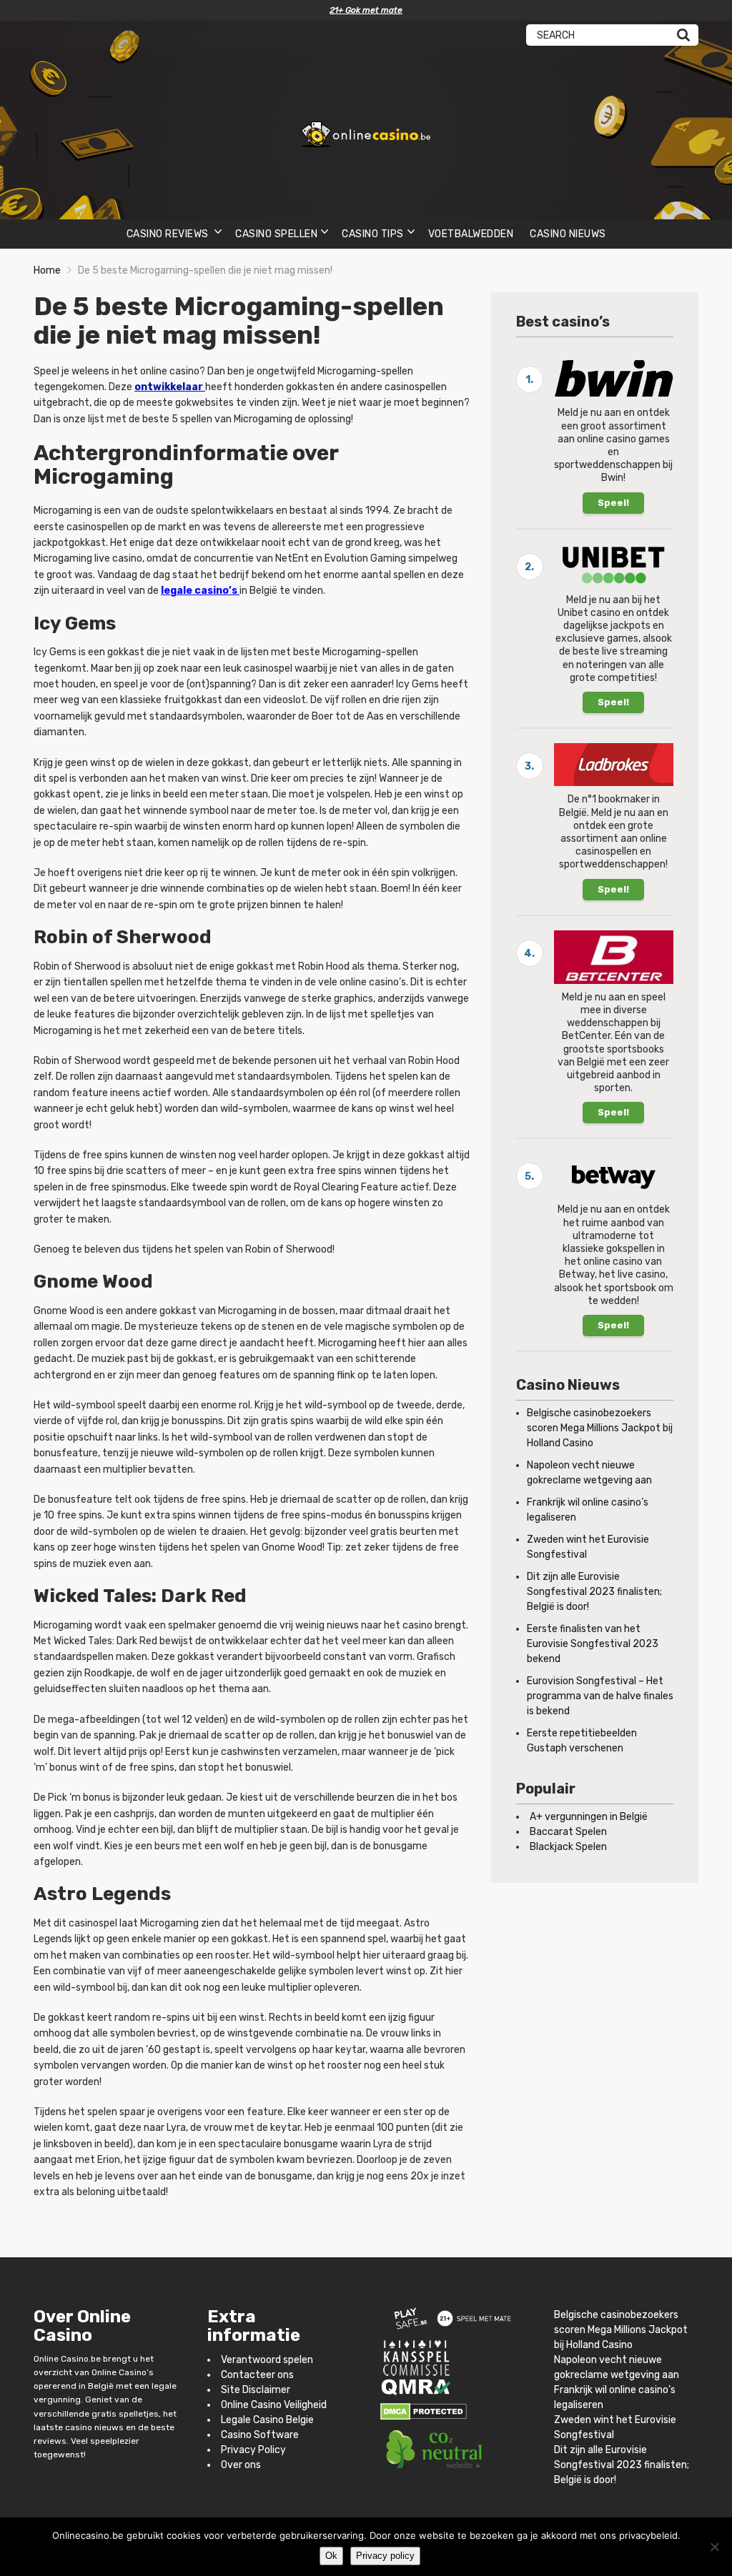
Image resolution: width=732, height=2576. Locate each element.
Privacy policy (385, 2556)
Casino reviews (169, 234)
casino (79, 2427)
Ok (331, 2556)
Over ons (241, 2465)
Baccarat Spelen (568, 1832)
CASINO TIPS (373, 234)
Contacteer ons (257, 2375)
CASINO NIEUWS (568, 234)
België (101, 2387)
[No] (714, 2547)
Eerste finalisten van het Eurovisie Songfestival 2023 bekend (593, 1644)
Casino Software (260, 2435)
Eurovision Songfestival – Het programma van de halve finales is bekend (600, 1696)
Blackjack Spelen (568, 1847)
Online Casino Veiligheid (274, 2405)
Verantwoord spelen (267, 2360)
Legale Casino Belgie (267, 2420)
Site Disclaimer (256, 2390)
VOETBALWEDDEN (471, 234)
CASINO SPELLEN (276, 234)
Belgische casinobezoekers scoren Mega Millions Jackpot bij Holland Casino (600, 1428)
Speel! (613, 503)
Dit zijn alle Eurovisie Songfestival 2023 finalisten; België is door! (594, 1592)
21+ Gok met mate (366, 10)
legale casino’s (199, 591)
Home (47, 270)
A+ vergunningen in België (589, 1817)
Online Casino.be (67, 2359)
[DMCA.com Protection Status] (424, 2411)
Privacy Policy (253, 2450)
